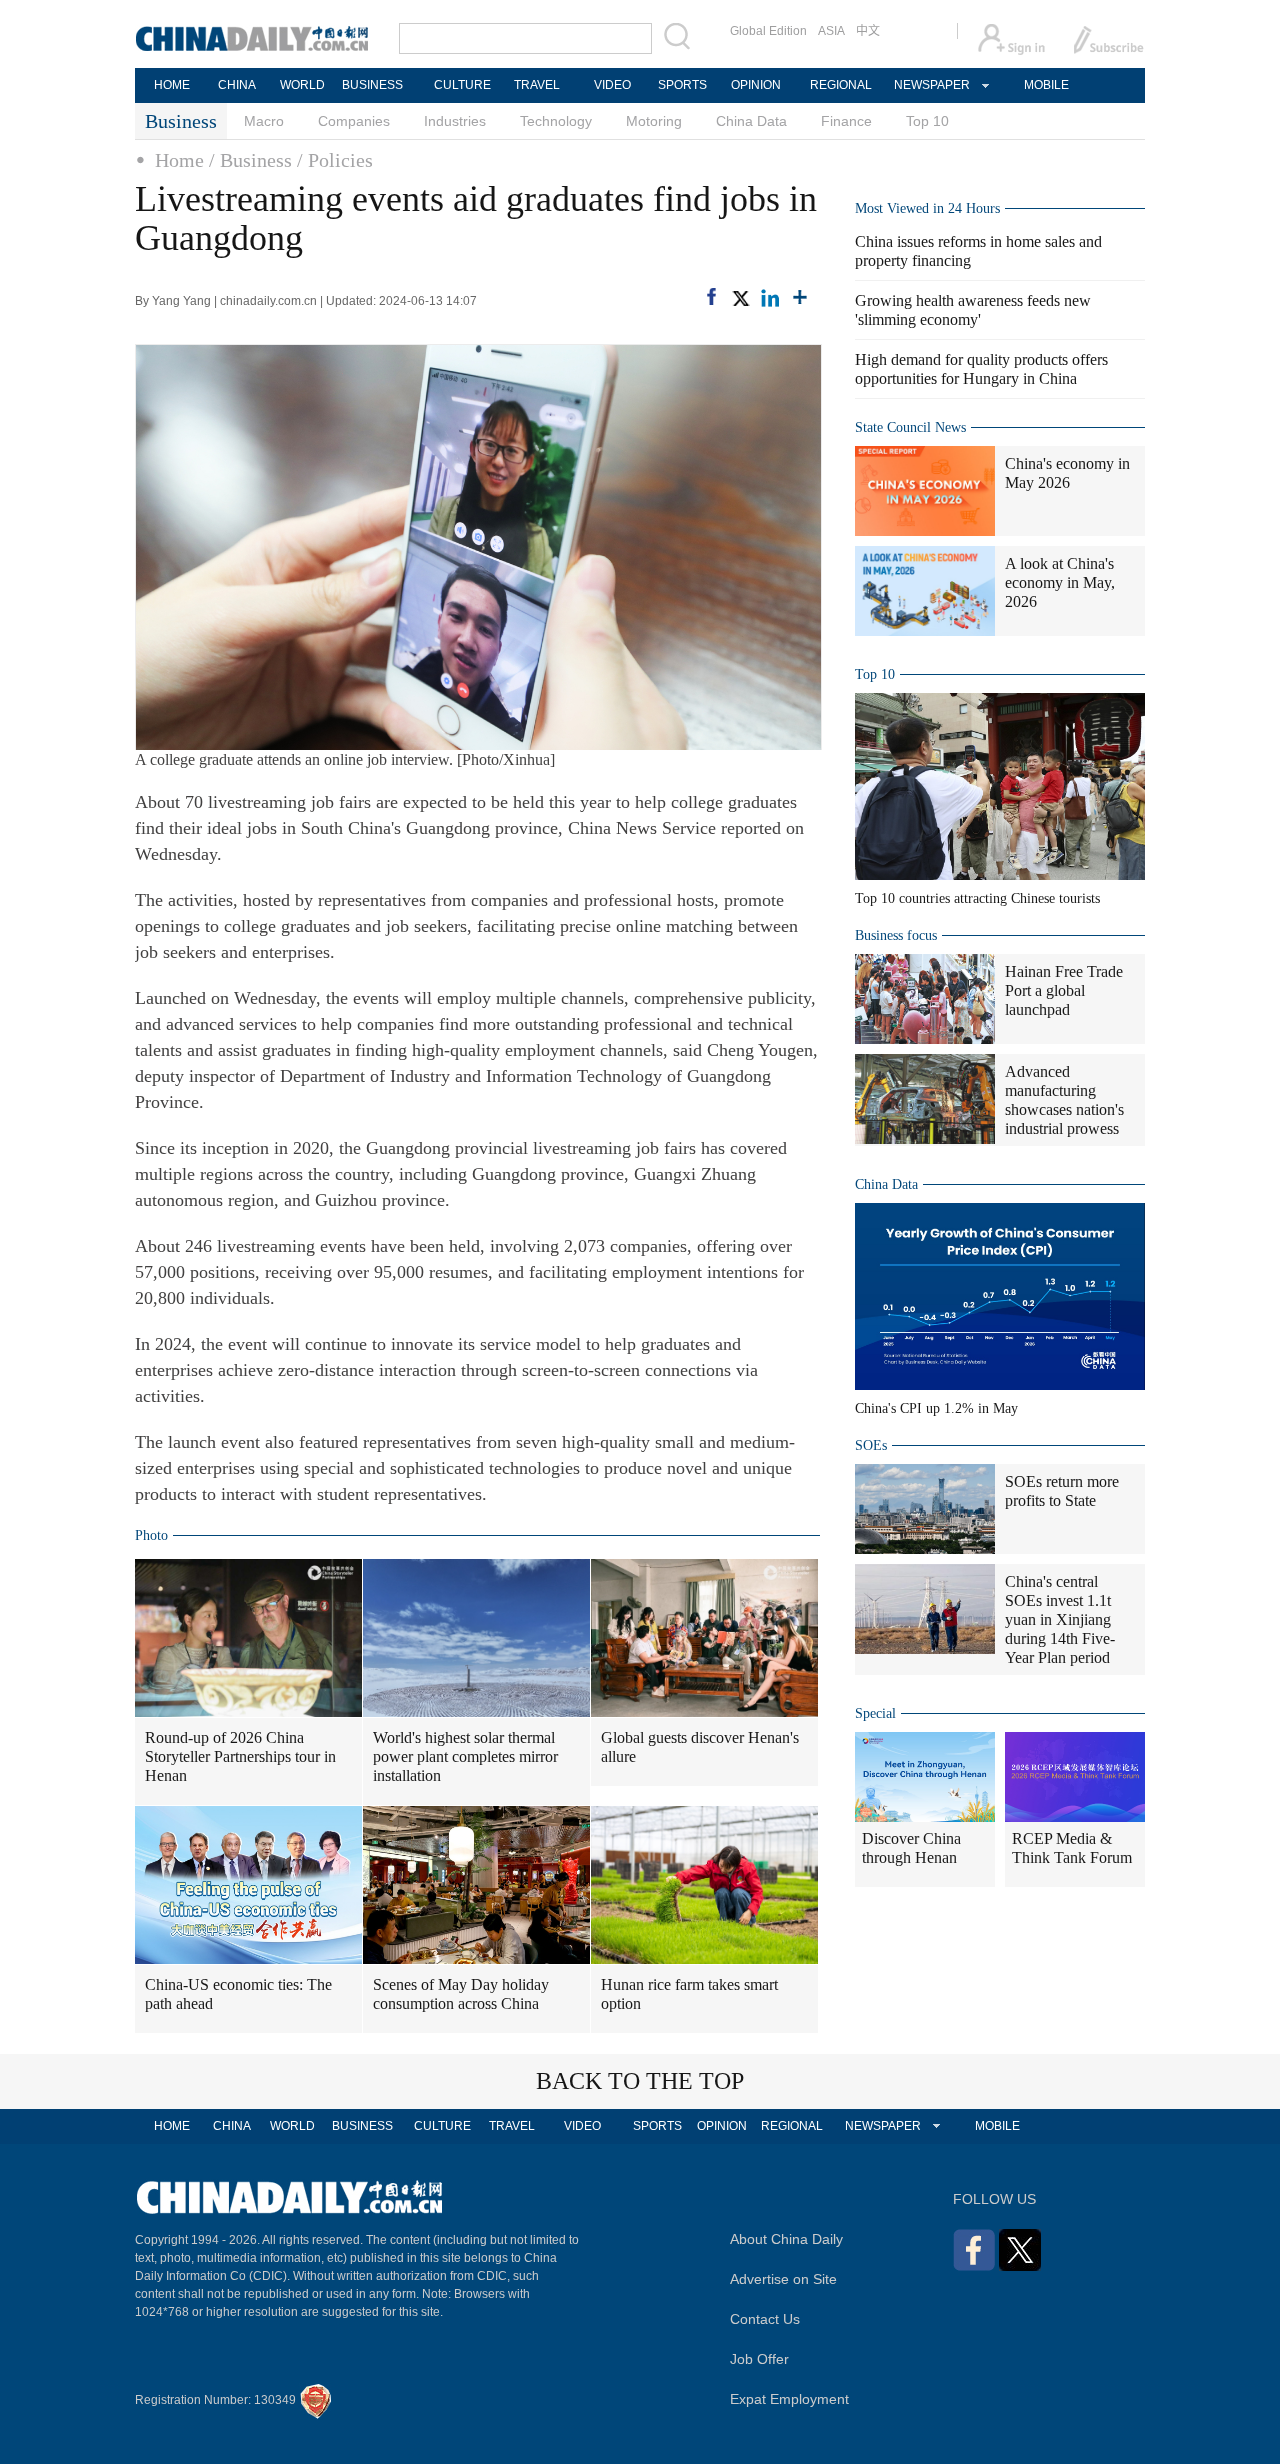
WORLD (302, 85)
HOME (172, 85)
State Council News (910, 427)
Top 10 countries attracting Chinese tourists (977, 898)
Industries (455, 121)
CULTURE (462, 85)
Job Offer (759, 2359)
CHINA (237, 85)
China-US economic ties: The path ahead (238, 1994)
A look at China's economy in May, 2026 (1060, 582)
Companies (354, 121)
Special (875, 1713)
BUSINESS (372, 85)
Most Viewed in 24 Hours (927, 208)
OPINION (756, 85)
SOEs (871, 1445)
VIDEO (612, 85)
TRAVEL (537, 85)
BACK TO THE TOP (640, 2081)
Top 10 (927, 121)
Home (179, 160)
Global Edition (768, 31)
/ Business (250, 160)
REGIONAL (841, 85)
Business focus (896, 935)
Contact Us (765, 2319)
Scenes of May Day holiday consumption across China (461, 1994)
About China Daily (786, 2239)
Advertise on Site (783, 2279)
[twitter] (740, 298)
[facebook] (711, 296)
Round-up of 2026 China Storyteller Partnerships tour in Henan (240, 1756)
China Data (751, 121)
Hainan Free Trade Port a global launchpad (1064, 990)
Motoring (654, 121)
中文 (868, 31)
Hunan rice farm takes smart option (689, 1994)
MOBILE (1046, 85)
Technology (556, 121)
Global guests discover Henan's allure (700, 1747)
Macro (264, 121)
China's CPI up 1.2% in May (936, 1408)
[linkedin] (770, 298)
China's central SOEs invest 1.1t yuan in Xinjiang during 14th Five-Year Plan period (1060, 1619)
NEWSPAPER (931, 85)
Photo (151, 1535)
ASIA (831, 31)
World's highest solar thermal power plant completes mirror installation (465, 1756)
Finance (846, 121)
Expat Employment (789, 2399)
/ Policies (335, 160)
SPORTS (682, 85)
